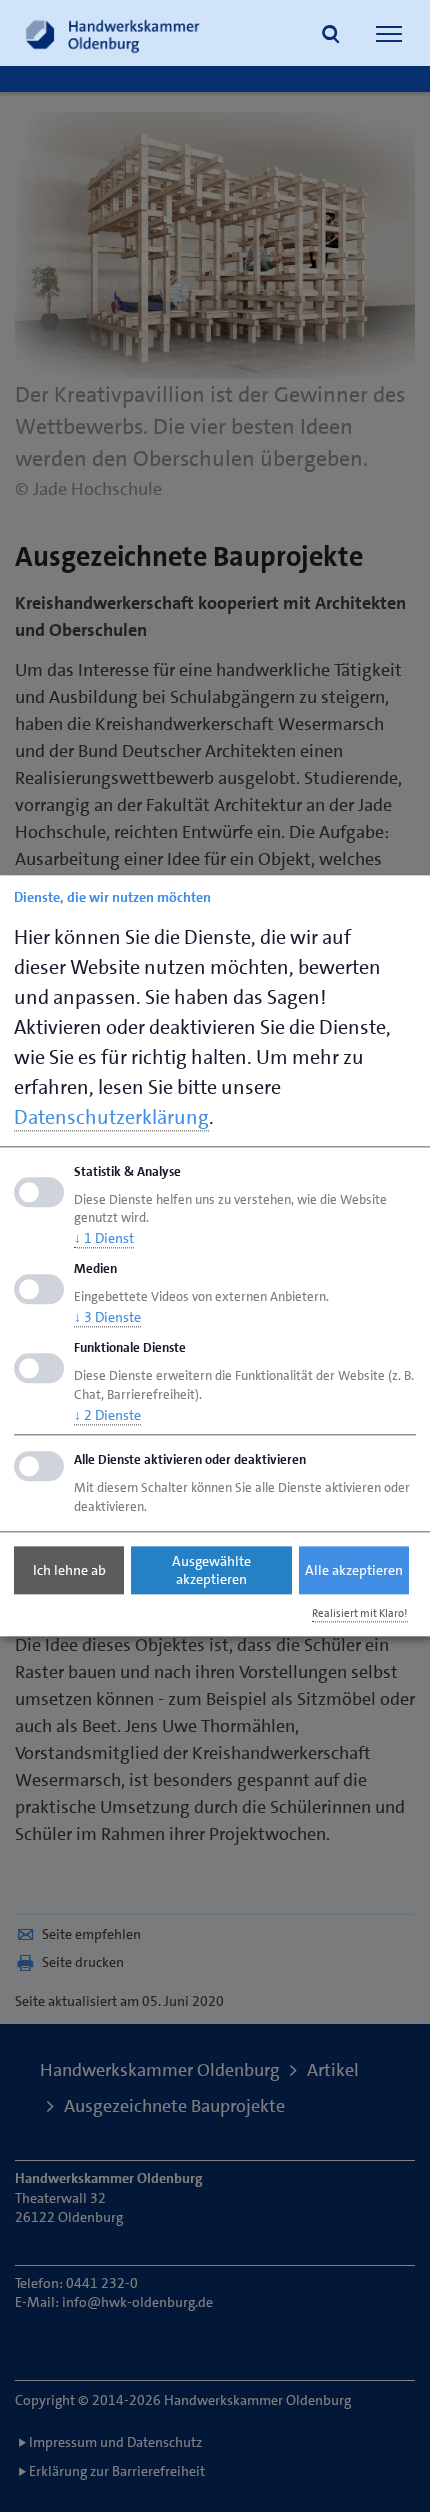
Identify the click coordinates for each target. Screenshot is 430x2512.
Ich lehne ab (69, 1570)
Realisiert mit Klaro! (360, 1613)
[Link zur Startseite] (113, 33)
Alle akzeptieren (354, 1570)
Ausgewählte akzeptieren (211, 1570)
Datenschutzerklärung (111, 1117)
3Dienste (107, 1317)
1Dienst (104, 1239)
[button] (331, 36)
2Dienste (107, 1415)
